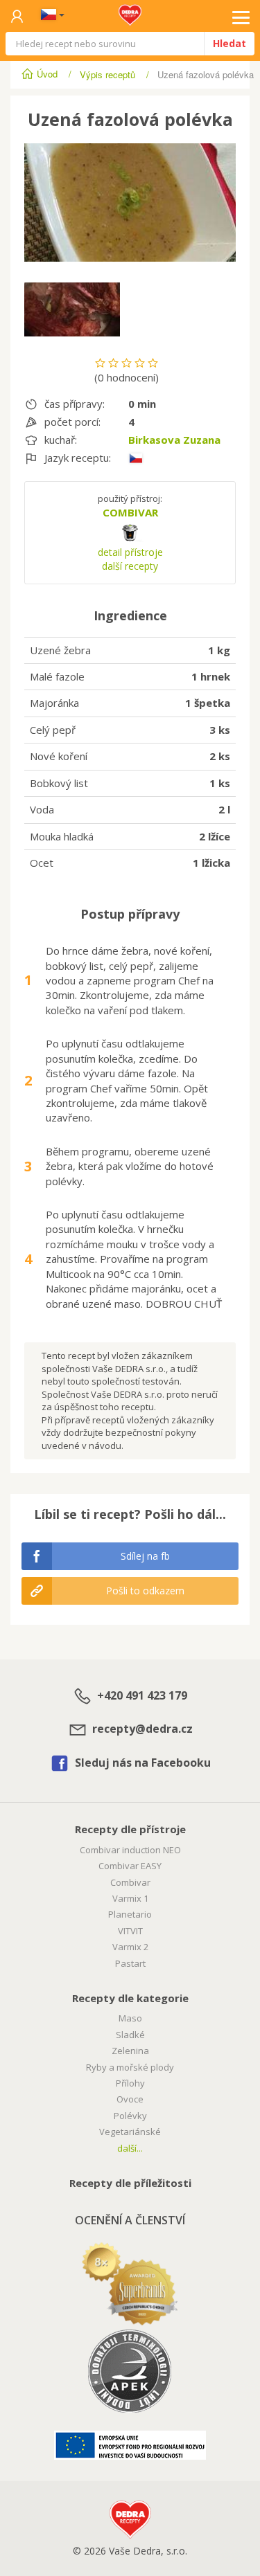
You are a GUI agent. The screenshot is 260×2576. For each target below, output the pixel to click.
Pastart (130, 1963)
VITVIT (130, 1931)
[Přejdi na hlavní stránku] (130, 11)
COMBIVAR (130, 512)
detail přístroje (130, 552)
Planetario (130, 1914)
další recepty (130, 566)
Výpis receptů (107, 74)
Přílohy (130, 2083)
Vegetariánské (130, 2132)
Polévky (130, 2116)
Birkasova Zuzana (174, 440)
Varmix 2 (130, 1947)
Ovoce (130, 2099)
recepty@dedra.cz (141, 1729)
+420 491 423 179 (141, 1696)
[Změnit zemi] (50, 16)
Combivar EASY (130, 1866)
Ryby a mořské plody (130, 2067)
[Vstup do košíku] (17, 17)
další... (130, 2148)
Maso (130, 2018)
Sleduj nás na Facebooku (141, 1763)
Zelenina (130, 2051)
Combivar (130, 1882)
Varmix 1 (130, 1898)
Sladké (130, 2035)
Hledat (229, 43)
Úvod (47, 74)
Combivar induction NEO (130, 1850)
